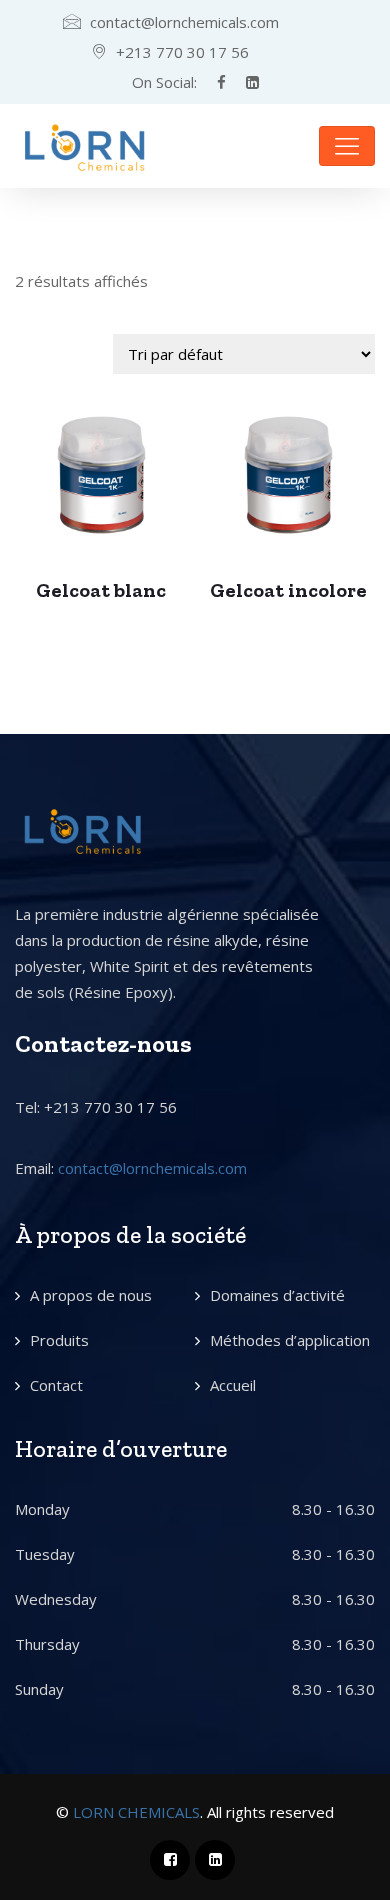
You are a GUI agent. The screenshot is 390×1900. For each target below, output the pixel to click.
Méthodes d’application (290, 1340)
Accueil (233, 1385)
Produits (59, 1340)
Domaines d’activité (277, 1295)
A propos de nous (91, 1295)
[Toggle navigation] (347, 146)
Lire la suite (101, 476)
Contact (56, 1385)
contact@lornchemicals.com (152, 1168)
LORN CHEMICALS (136, 1812)
